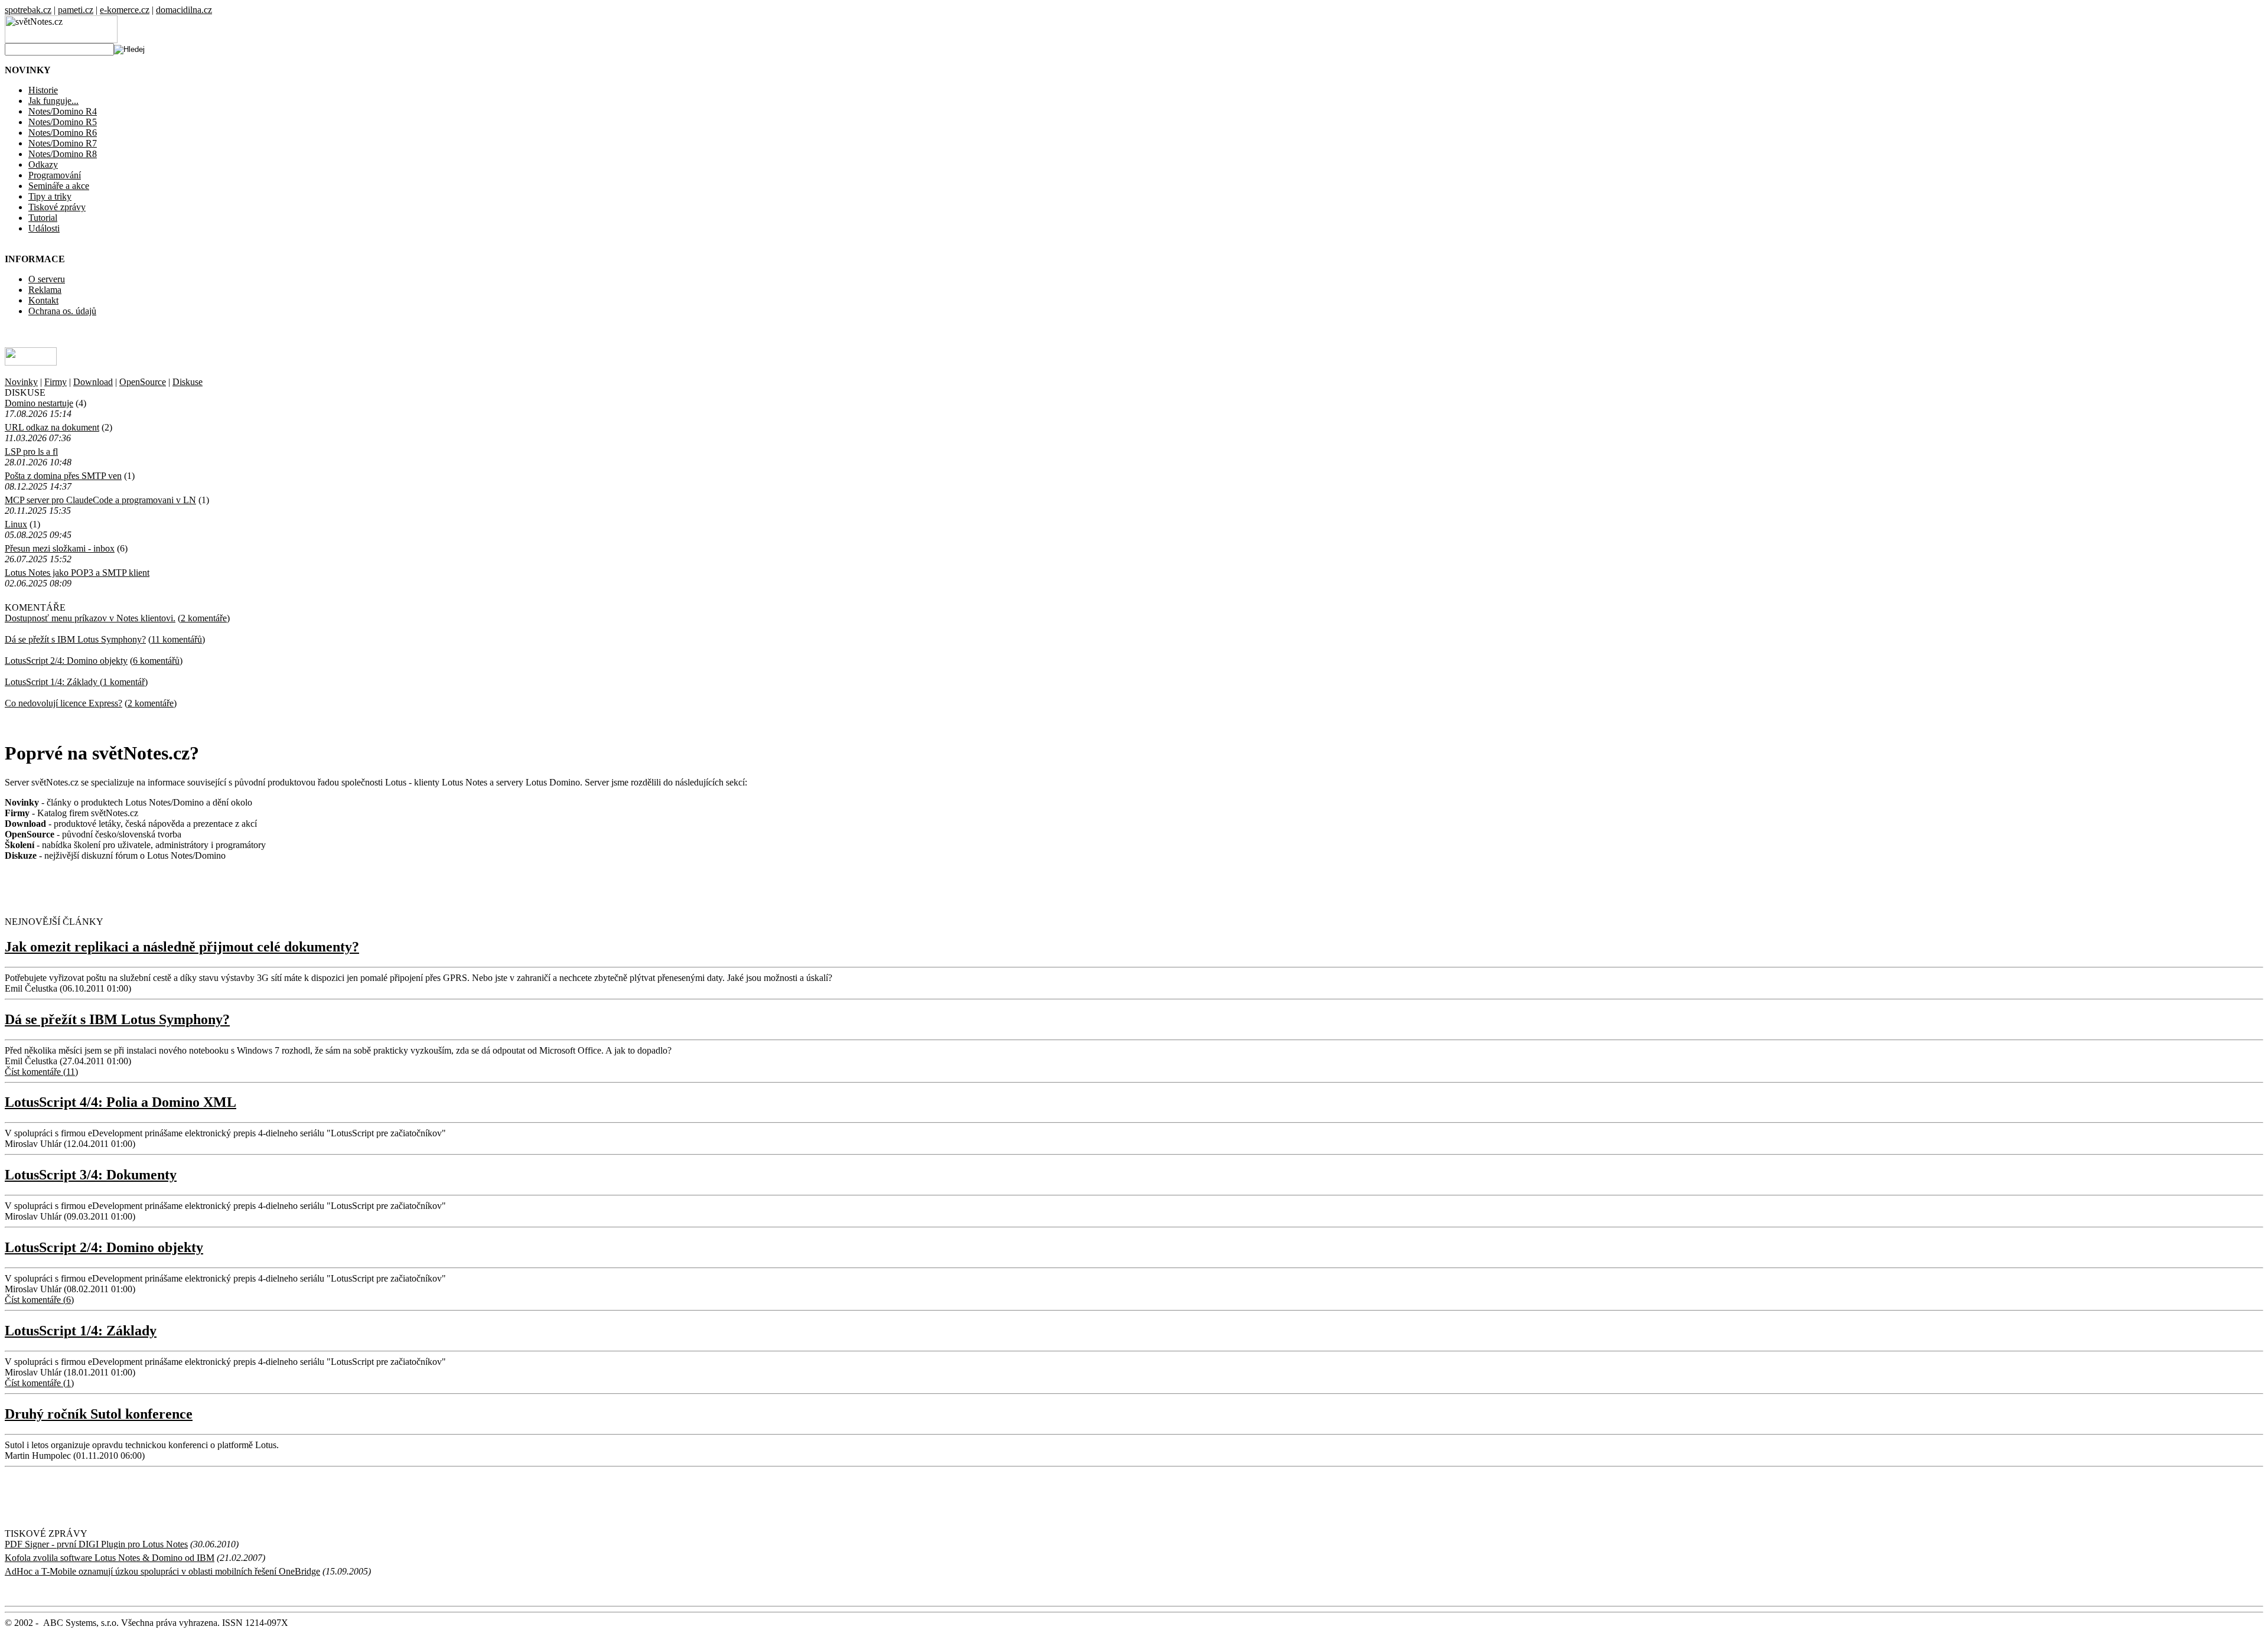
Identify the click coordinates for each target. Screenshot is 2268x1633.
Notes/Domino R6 (63, 133)
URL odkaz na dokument (52, 427)
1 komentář (124, 682)
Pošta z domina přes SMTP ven (63, 476)
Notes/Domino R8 (63, 154)
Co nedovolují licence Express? (63, 703)
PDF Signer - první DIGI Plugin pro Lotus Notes (96, 1544)
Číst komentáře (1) (39, 1383)
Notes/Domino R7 (63, 143)
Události (44, 228)
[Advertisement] (143, 888)
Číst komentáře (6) (39, 1300)
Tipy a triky (50, 196)
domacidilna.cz (184, 10)
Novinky (21, 382)
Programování (55, 175)
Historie (43, 90)
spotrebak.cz (28, 10)
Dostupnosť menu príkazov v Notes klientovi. (90, 618)
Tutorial (43, 218)
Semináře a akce (59, 186)
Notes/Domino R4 (63, 111)
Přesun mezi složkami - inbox (60, 548)
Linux (16, 524)
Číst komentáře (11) (41, 1072)
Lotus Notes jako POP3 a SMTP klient (77, 573)
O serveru (47, 279)
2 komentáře (204, 618)
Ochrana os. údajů (62, 311)
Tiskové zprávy (57, 207)
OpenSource (143, 382)
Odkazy (43, 164)
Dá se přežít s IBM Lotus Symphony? (75, 639)
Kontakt (43, 300)
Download (93, 382)
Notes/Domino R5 (63, 122)
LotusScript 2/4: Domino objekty (66, 661)
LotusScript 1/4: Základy (52, 682)
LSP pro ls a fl (31, 452)
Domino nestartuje (39, 403)
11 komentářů (177, 639)
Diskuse (188, 382)
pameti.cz (76, 10)
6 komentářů (156, 661)
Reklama (45, 290)
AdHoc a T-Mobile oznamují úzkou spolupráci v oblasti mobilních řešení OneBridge (162, 1571)
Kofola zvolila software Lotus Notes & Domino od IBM (110, 1558)
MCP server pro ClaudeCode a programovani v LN (100, 500)
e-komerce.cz (125, 10)
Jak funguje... (53, 101)
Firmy (56, 382)
